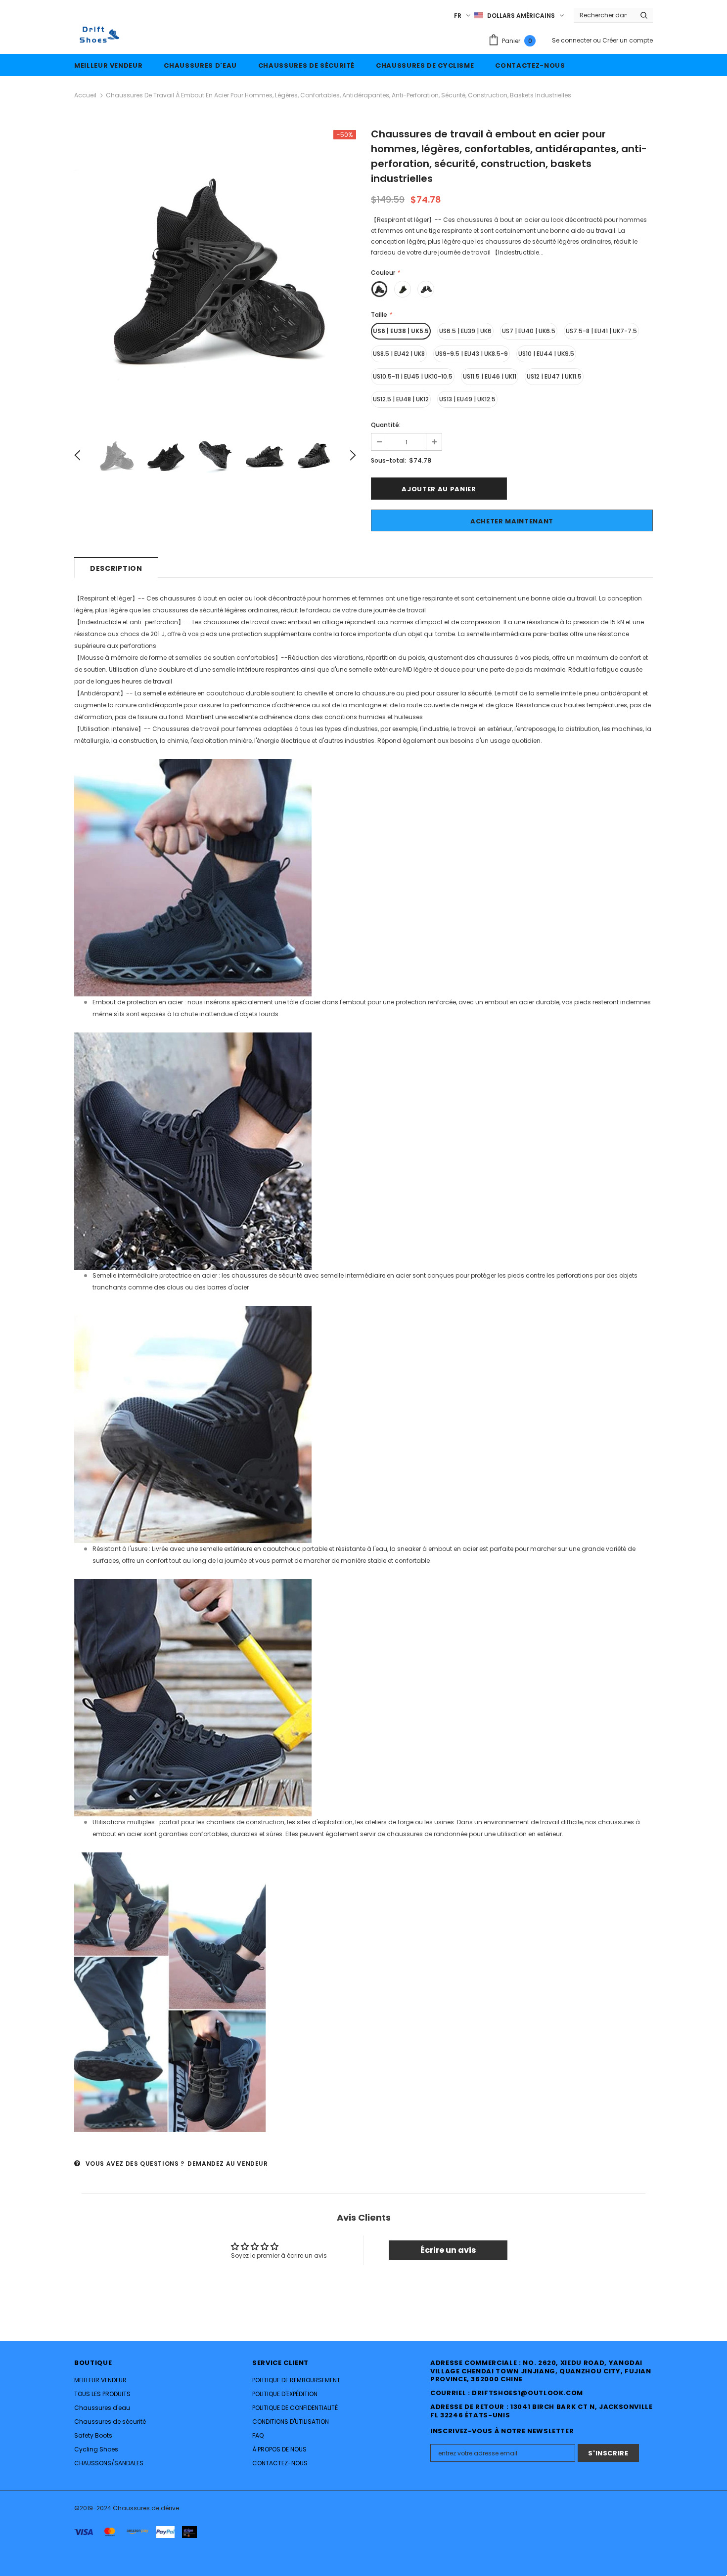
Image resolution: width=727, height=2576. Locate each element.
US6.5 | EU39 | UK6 (465, 331)
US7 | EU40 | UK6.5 (529, 331)
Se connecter (572, 40)
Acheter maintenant (512, 521)
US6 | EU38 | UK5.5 (401, 331)
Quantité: (386, 425)
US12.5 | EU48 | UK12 (401, 399)
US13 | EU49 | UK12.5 (467, 399)
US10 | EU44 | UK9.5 (546, 354)
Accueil (85, 95)
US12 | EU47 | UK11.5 (554, 376)
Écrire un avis (448, 2250)
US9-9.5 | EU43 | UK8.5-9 (472, 354)
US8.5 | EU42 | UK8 (399, 354)
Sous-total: (388, 460)
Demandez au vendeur (227, 2164)
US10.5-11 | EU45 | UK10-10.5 (413, 376)
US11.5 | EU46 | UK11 (490, 376)
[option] (215, 271)
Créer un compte (628, 40)
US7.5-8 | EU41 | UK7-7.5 (601, 331)
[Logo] (98, 35)
